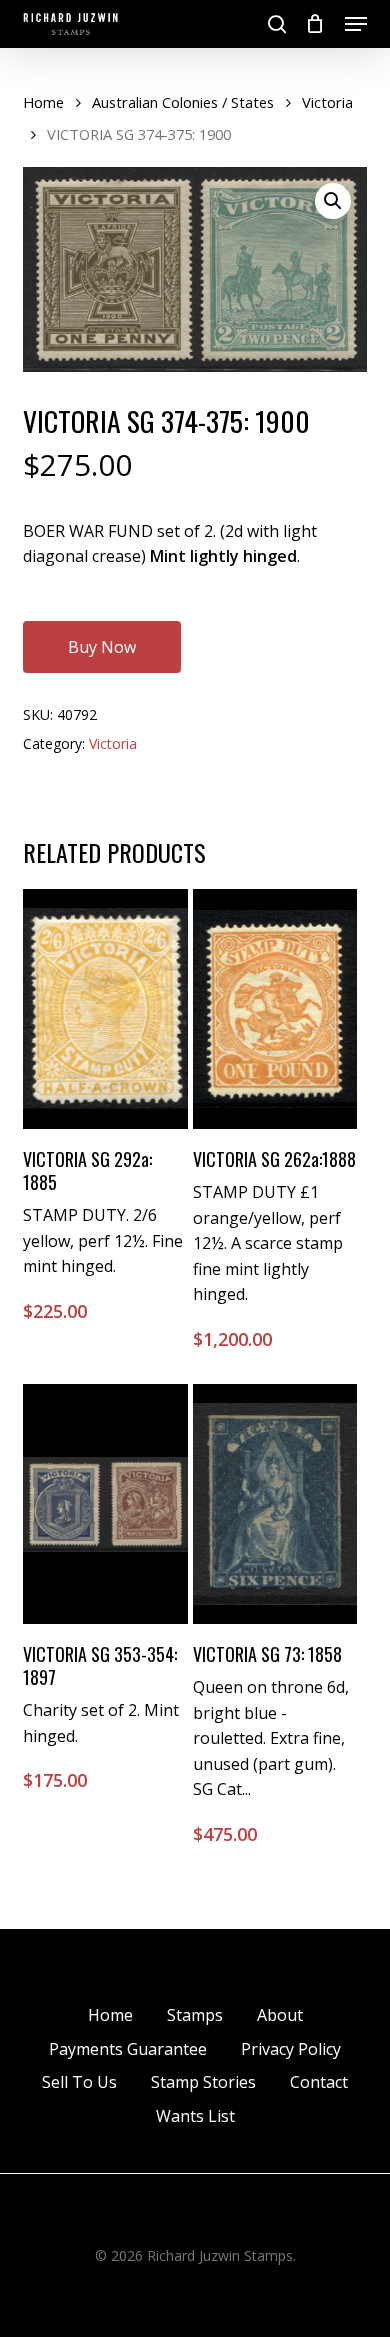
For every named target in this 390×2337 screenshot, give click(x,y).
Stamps (195, 2015)
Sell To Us (79, 2082)
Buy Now (102, 647)
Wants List (195, 2116)
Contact (319, 2082)
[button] (356, 24)
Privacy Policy (291, 2049)
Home (43, 102)
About (280, 2015)
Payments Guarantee (128, 2049)
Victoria (327, 102)
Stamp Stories (203, 2082)
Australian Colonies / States (183, 102)
